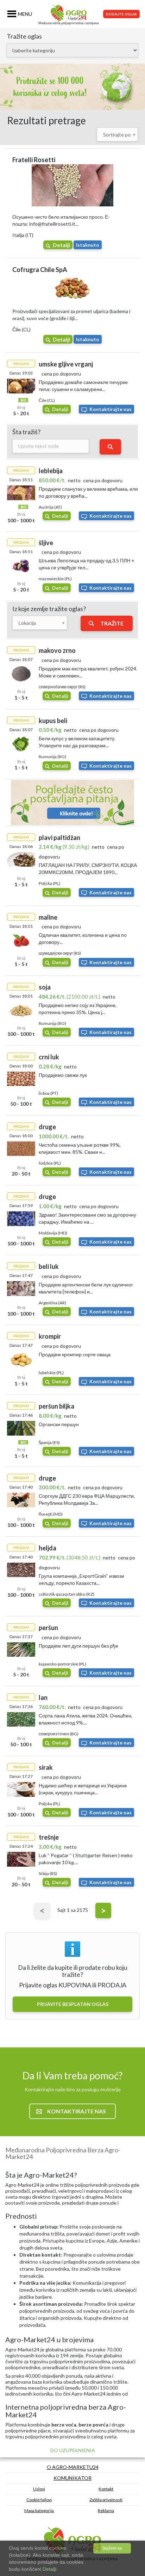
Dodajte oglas (121, 14)
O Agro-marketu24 (73, 2467)
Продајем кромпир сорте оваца (75, 1354)
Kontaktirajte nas (111, 409)
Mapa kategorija (39, 2511)
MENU (25, 14)
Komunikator (72, 2478)
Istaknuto (88, 245)
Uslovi (39, 2489)
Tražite (112, 623)
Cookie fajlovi (39, 2500)
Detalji (61, 245)
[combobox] (117, 134)
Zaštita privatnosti (106, 2500)
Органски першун (59, 1424)
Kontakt (106, 2489)
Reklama (106, 2511)
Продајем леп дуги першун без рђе (78, 1646)
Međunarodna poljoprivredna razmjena (69, 23)
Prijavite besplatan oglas (73, 2004)
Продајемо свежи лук (63, 1075)
